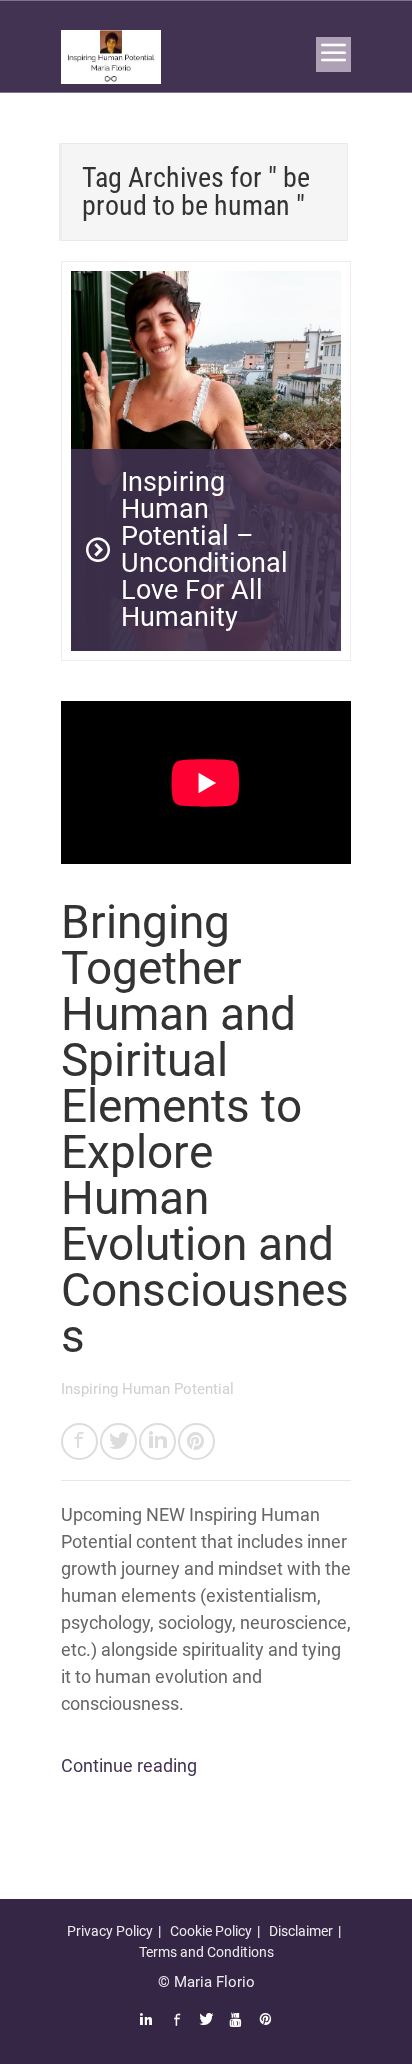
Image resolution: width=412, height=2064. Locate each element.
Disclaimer (301, 1931)
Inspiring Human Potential (147, 1389)
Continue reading (129, 1765)
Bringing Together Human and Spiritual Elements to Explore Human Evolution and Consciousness (205, 1129)
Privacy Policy (110, 1931)
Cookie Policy (211, 1931)
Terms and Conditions (206, 1952)
